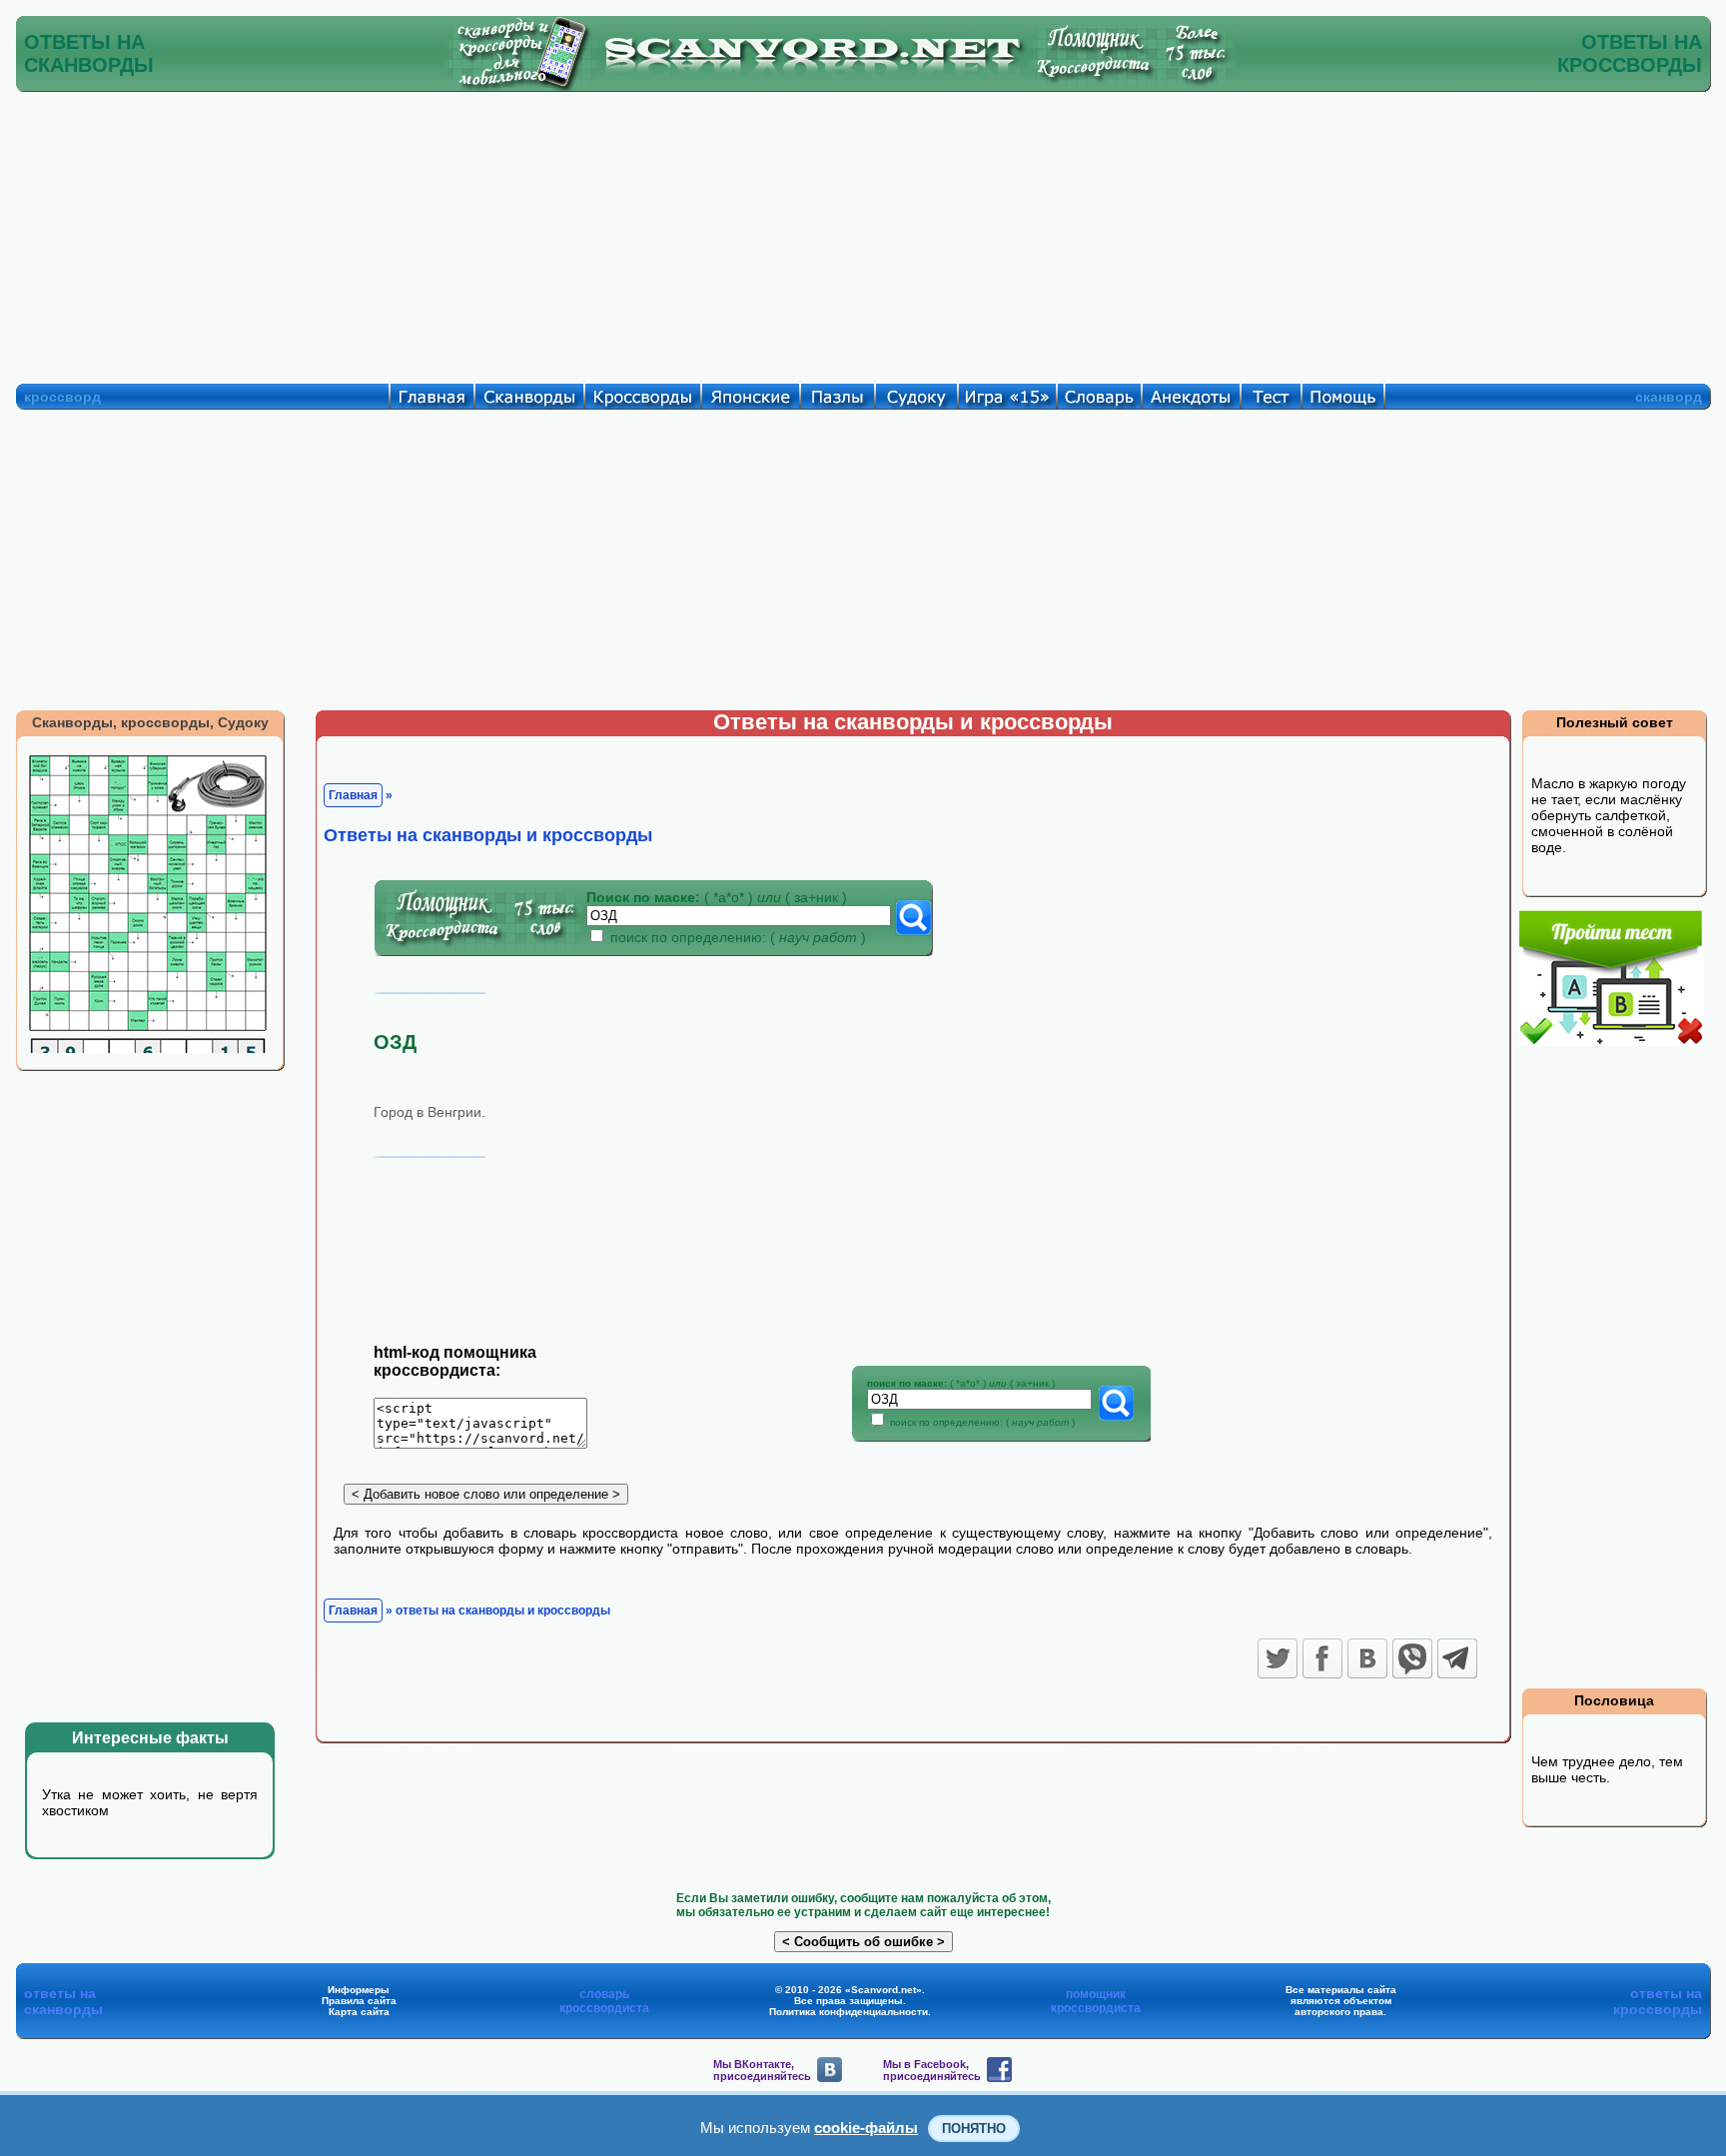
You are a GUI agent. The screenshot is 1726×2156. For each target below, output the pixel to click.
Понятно (974, 2129)
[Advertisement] (863, 233)
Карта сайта (359, 2012)
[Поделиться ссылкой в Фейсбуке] (1322, 1658)
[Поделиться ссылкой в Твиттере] (1278, 1658)
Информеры (359, 1990)
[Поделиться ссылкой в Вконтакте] (1367, 1658)
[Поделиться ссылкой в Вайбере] (1412, 1658)
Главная (353, 795)
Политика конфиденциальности (849, 2012)
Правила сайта (359, 2001)
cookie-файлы (866, 2128)
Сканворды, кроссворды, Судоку (150, 722)
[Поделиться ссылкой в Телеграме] (1457, 1658)
